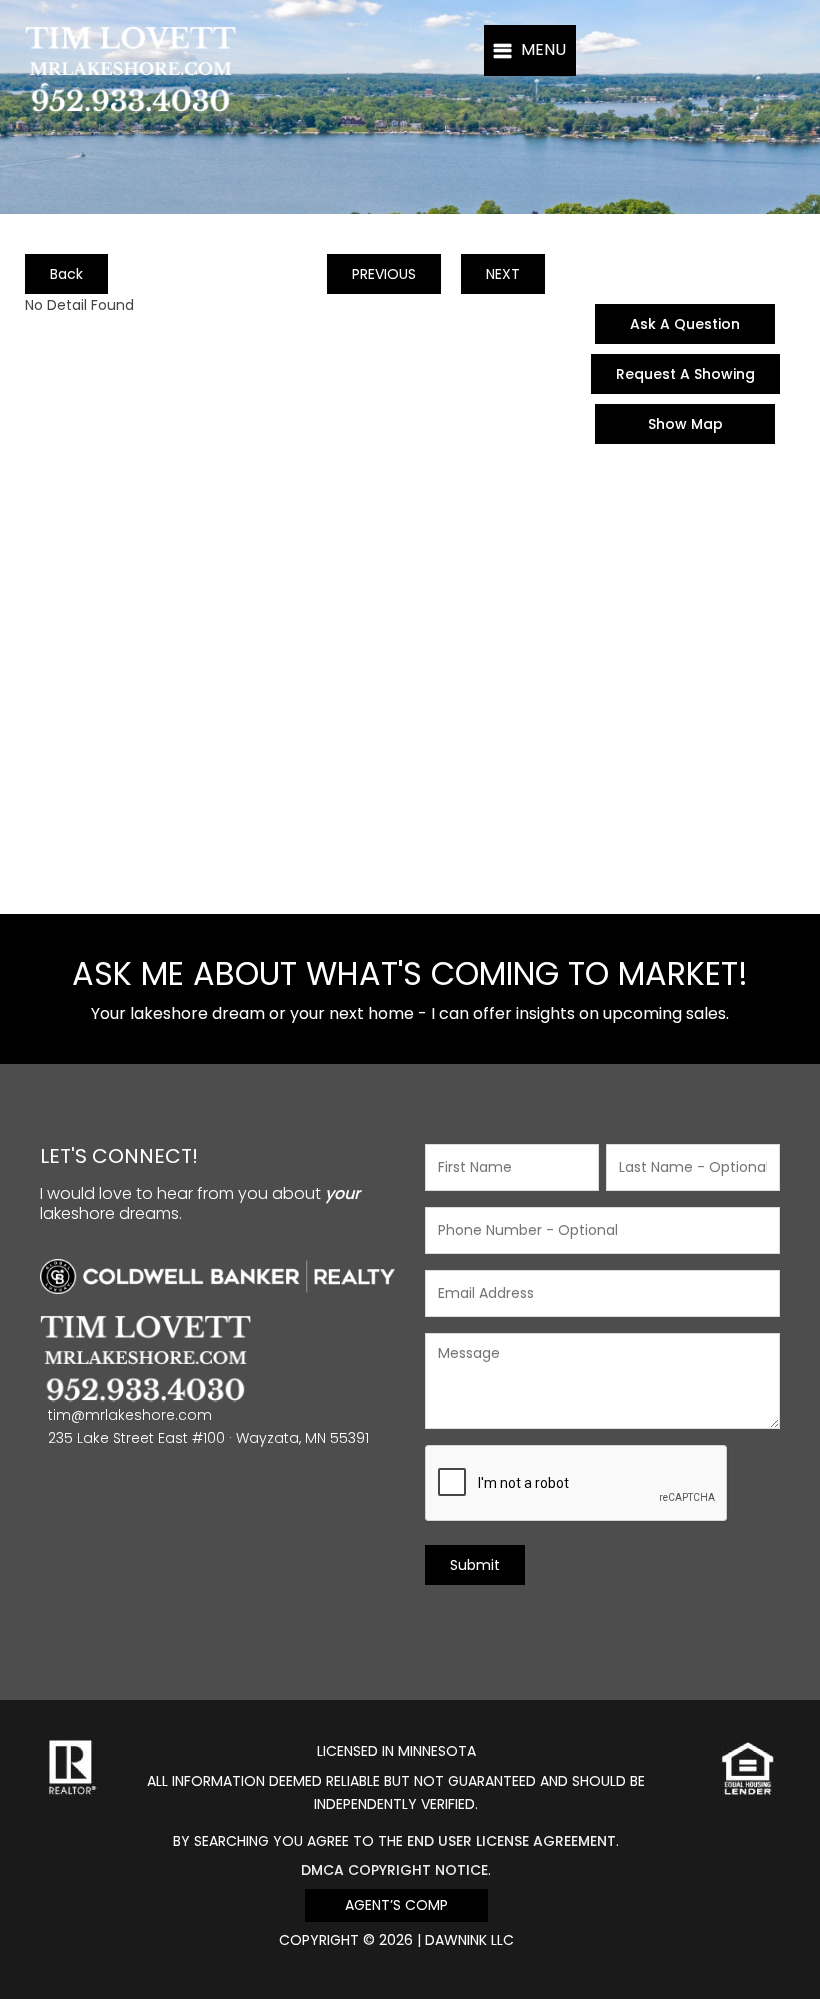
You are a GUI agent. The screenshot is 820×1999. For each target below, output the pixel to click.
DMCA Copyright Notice (394, 1870)
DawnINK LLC (469, 1940)
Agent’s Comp (396, 1905)
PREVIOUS (384, 274)
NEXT (503, 274)
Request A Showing (685, 374)
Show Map (685, 424)
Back (66, 274)
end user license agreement (511, 1841)
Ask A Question (685, 324)
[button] (530, 50)
